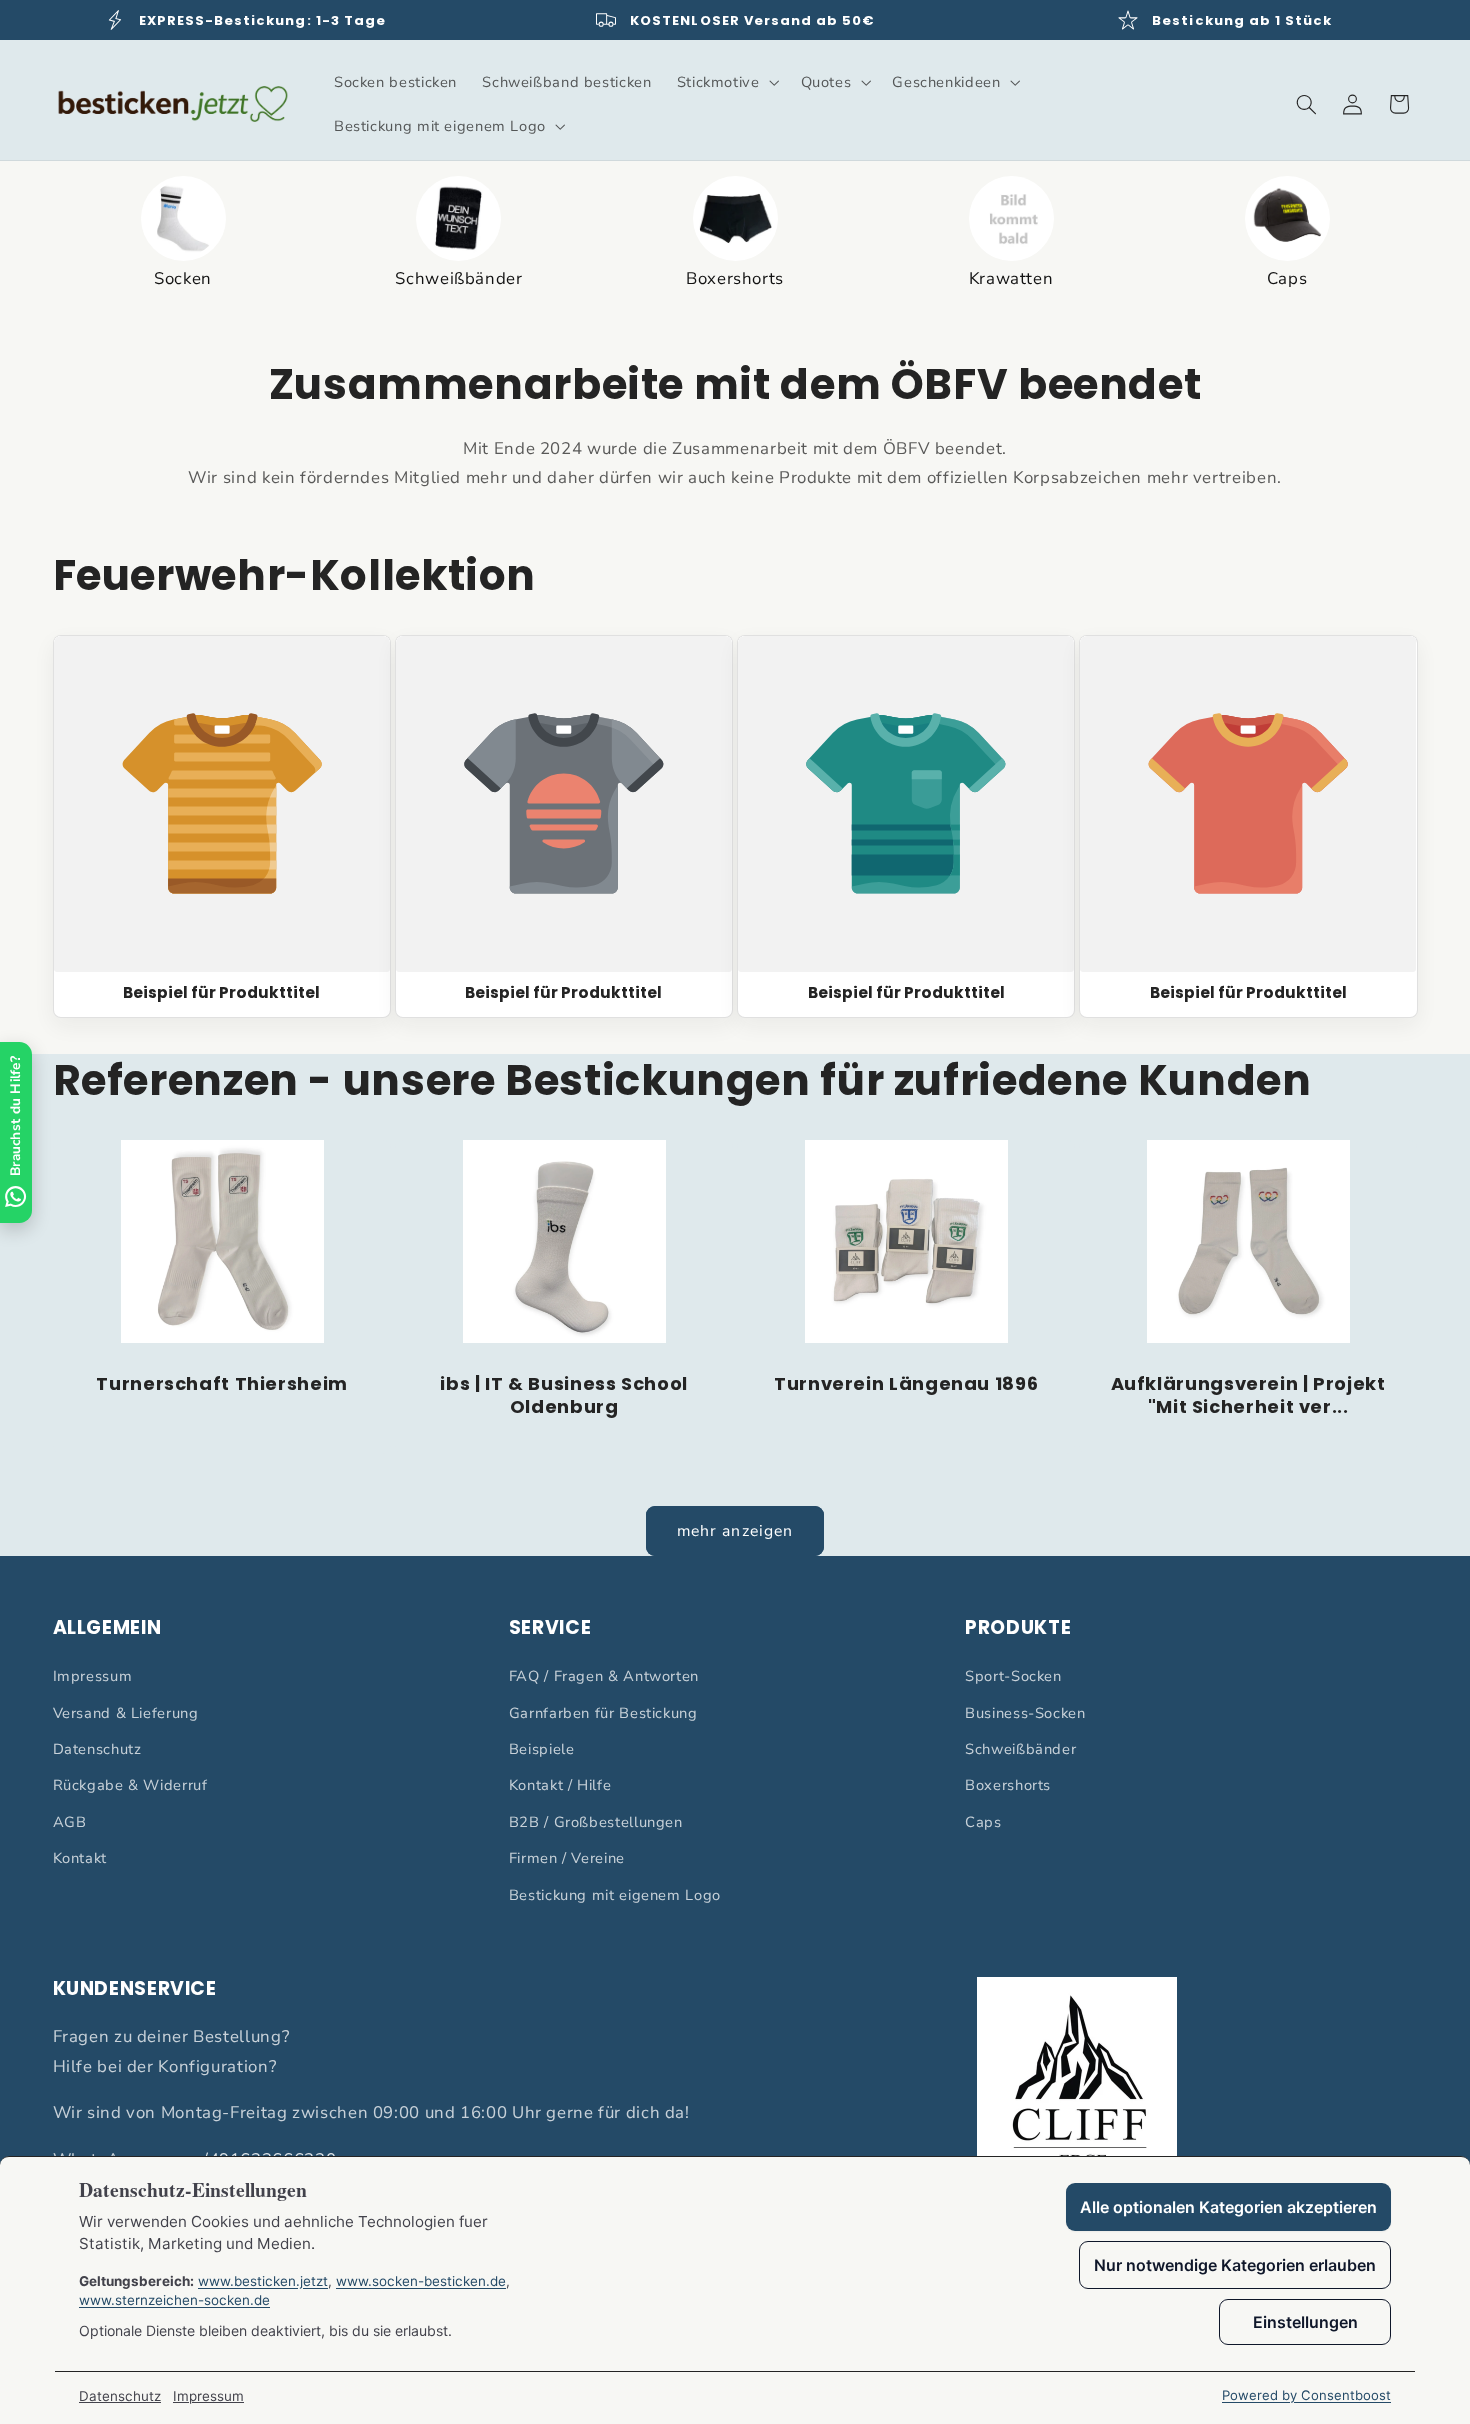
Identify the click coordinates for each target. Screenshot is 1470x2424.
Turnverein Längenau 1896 (906, 1384)
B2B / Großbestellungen (596, 1822)
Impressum (93, 1676)
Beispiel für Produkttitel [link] (221, 993)
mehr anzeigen (735, 1531)
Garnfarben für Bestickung (603, 1713)
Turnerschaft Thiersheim (222, 1384)
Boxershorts (1008, 1785)
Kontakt (80, 1858)
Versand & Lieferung (126, 1713)
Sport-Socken (1013, 1676)
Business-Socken (1025, 1713)
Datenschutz (97, 1749)
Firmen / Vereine (567, 1858)
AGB (70, 1822)
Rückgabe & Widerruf (130, 1785)
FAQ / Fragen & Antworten (604, 1676)
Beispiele (542, 1749)
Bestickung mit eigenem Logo (615, 1895)
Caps (983, 1822)
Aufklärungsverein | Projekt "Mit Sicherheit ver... (1248, 1396)
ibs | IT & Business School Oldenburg (563, 1396)
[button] (726, 82)
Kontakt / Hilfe (560, 1785)
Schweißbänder (1020, 1749)
